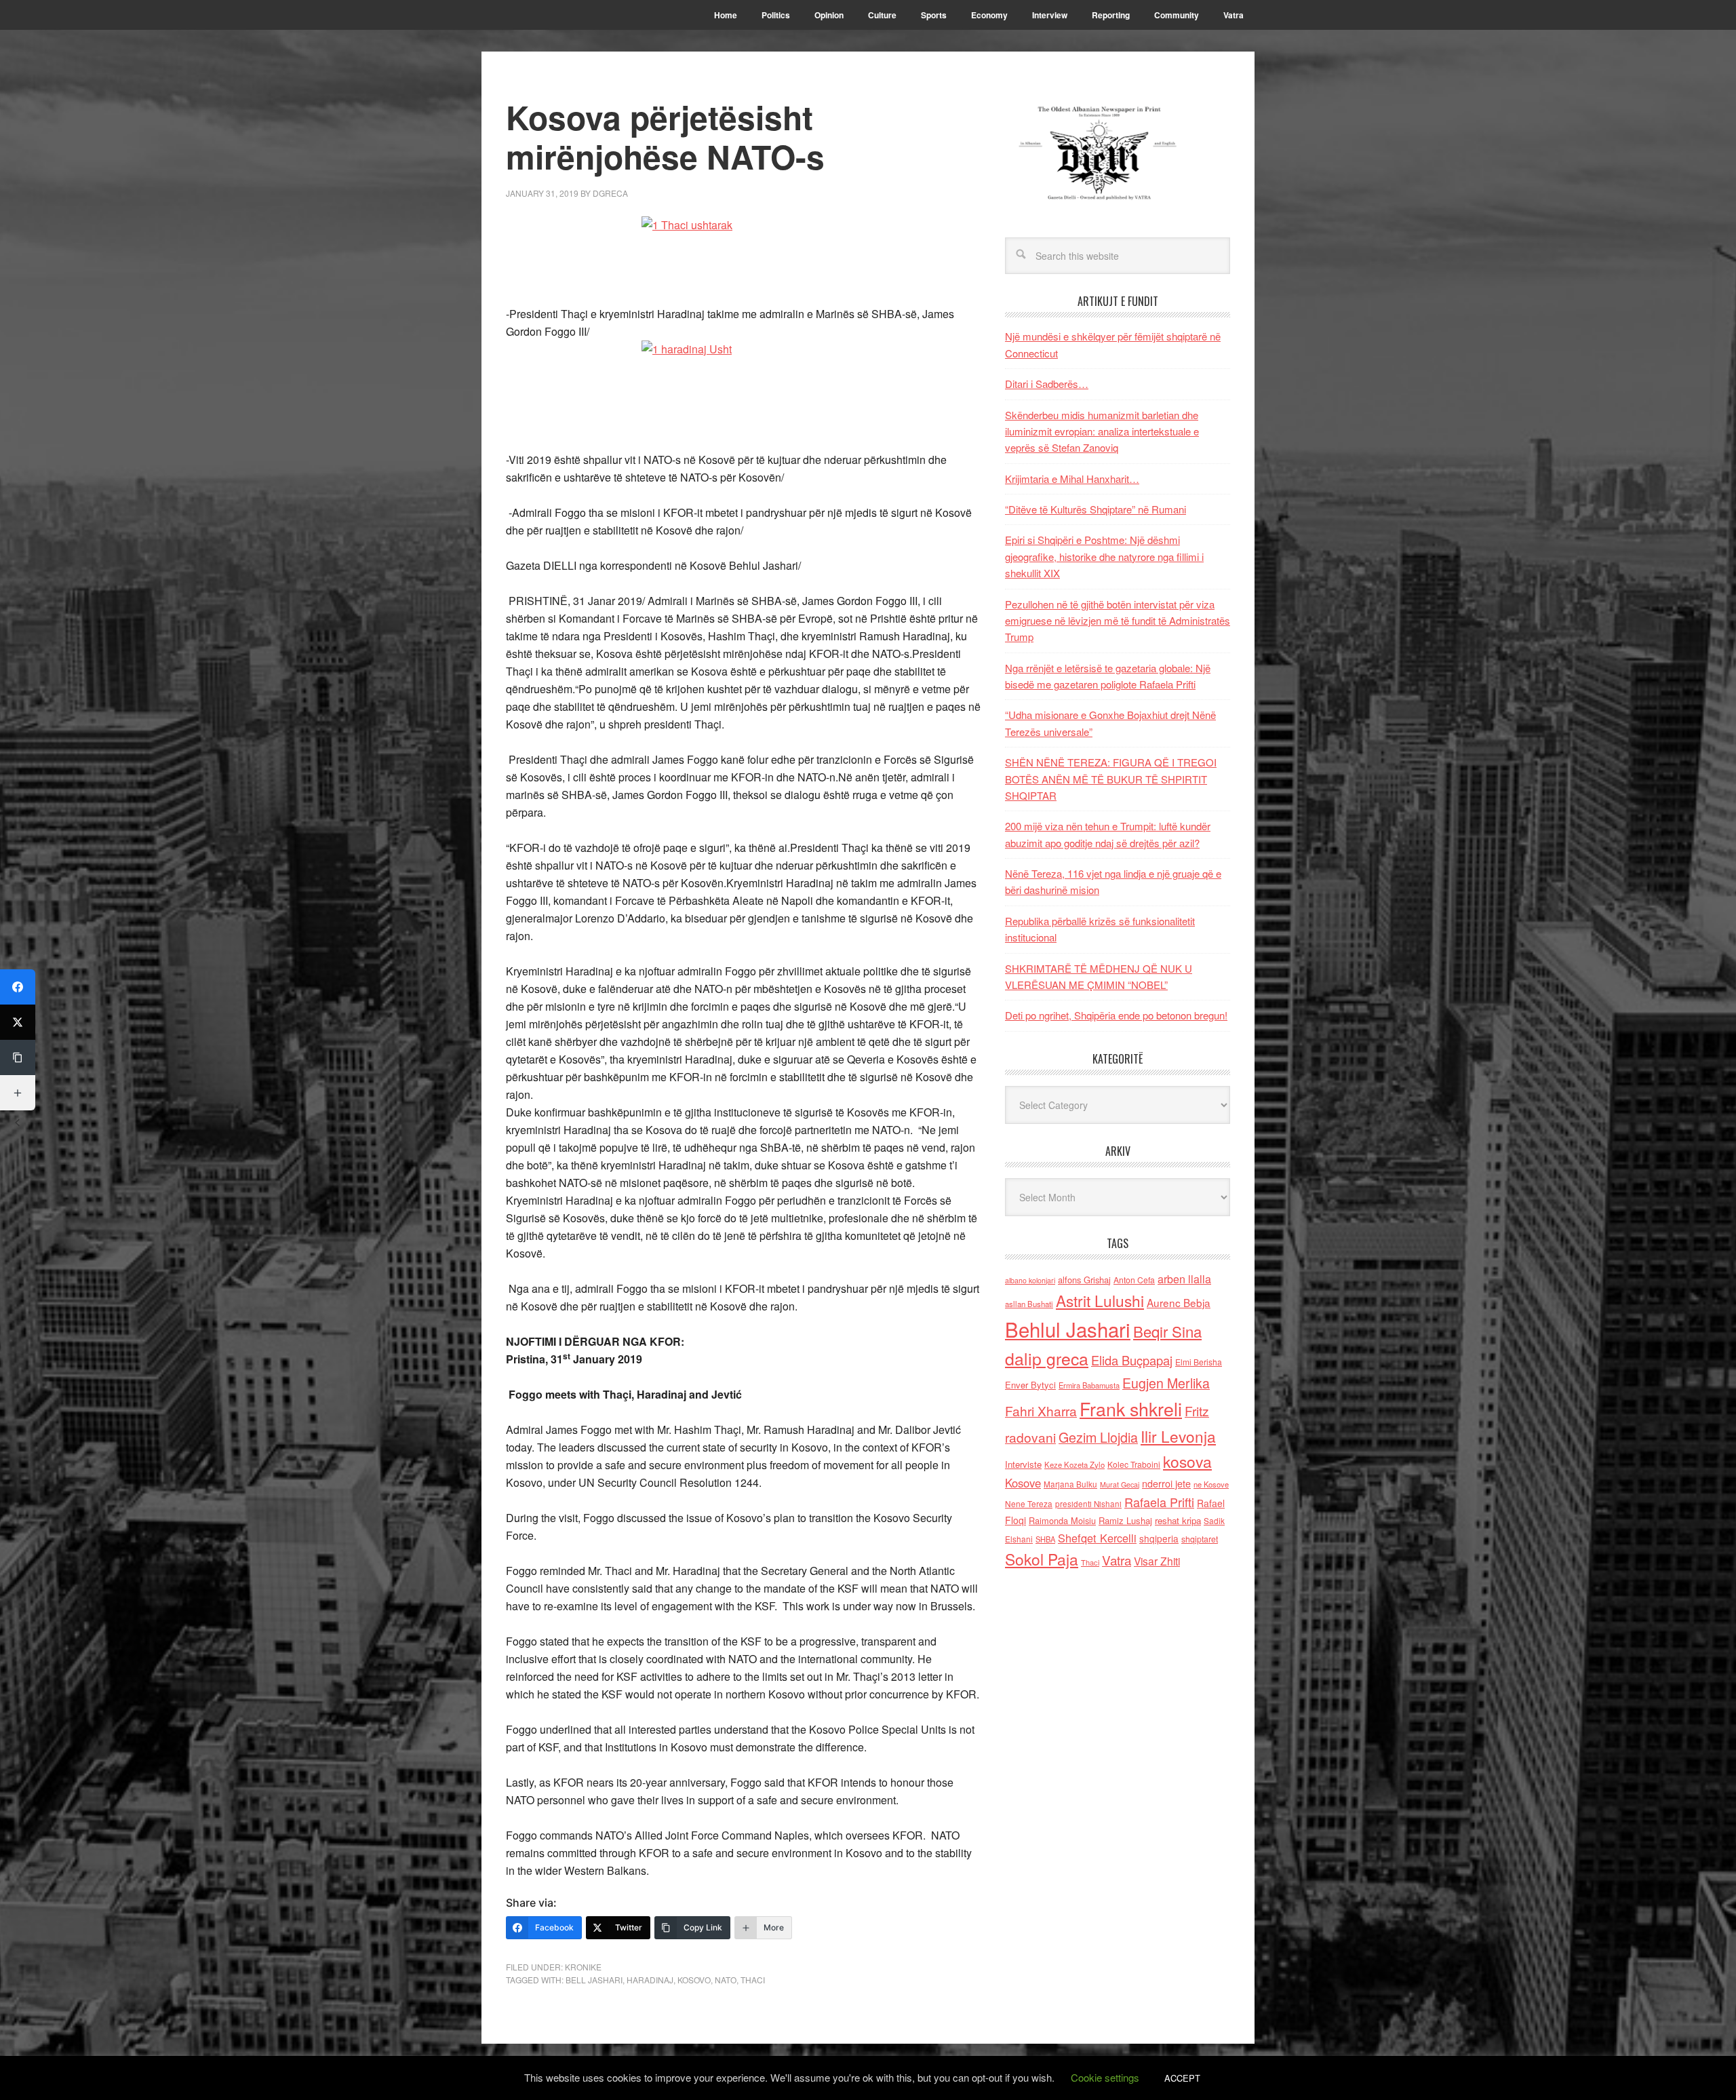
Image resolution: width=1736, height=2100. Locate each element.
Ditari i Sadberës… (1047, 384)
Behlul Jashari (1068, 1329)
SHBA (1045, 1539)
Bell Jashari (594, 1980)
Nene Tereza (1029, 1503)
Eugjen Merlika (1166, 1383)
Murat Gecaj (1120, 1484)
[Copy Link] (18, 1057)
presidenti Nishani (1088, 1504)
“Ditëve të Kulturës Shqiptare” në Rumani (1096, 509)
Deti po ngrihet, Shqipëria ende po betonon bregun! (1116, 1015)
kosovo (694, 1980)
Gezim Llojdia (1098, 1437)
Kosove (1023, 1483)
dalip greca (1047, 1358)
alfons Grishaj (1084, 1280)
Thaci (753, 1980)
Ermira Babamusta (1089, 1385)
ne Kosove (1211, 1484)
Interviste (1023, 1464)
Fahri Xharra (1041, 1411)
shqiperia (1159, 1538)
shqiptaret (1200, 1539)
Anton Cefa (1134, 1280)
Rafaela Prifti (1159, 1502)
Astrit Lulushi (1100, 1300)
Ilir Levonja (1178, 1436)
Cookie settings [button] (1105, 2077)
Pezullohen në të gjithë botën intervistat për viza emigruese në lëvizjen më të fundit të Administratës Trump (1118, 621)
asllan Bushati (1029, 1304)
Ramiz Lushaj (1125, 1520)
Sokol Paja (1042, 1559)
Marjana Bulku (1070, 1484)
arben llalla (1184, 1279)
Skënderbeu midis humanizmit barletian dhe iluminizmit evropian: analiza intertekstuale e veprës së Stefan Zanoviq (1102, 431)
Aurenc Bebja (1179, 1302)
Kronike (583, 1967)
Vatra (1117, 1560)
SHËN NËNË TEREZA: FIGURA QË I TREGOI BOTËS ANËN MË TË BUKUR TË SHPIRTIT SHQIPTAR (1111, 779)
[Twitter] (18, 1022)
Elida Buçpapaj (1132, 1360)
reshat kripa (1178, 1520)
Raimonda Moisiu (1062, 1520)
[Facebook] (18, 987)
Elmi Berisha (1199, 1362)
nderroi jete (1166, 1483)
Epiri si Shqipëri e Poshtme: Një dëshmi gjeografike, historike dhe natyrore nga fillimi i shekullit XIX (1104, 556)
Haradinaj (650, 1980)
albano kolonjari (1030, 1280)
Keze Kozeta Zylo (1074, 1464)
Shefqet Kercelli (1097, 1538)
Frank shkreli (1131, 1408)
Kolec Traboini (1134, 1464)
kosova (1187, 1461)
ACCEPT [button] (1182, 2078)
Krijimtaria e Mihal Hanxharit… (1072, 479)
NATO (726, 1980)
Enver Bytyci (1030, 1385)
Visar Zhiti (1157, 1561)
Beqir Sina (1167, 1331)
